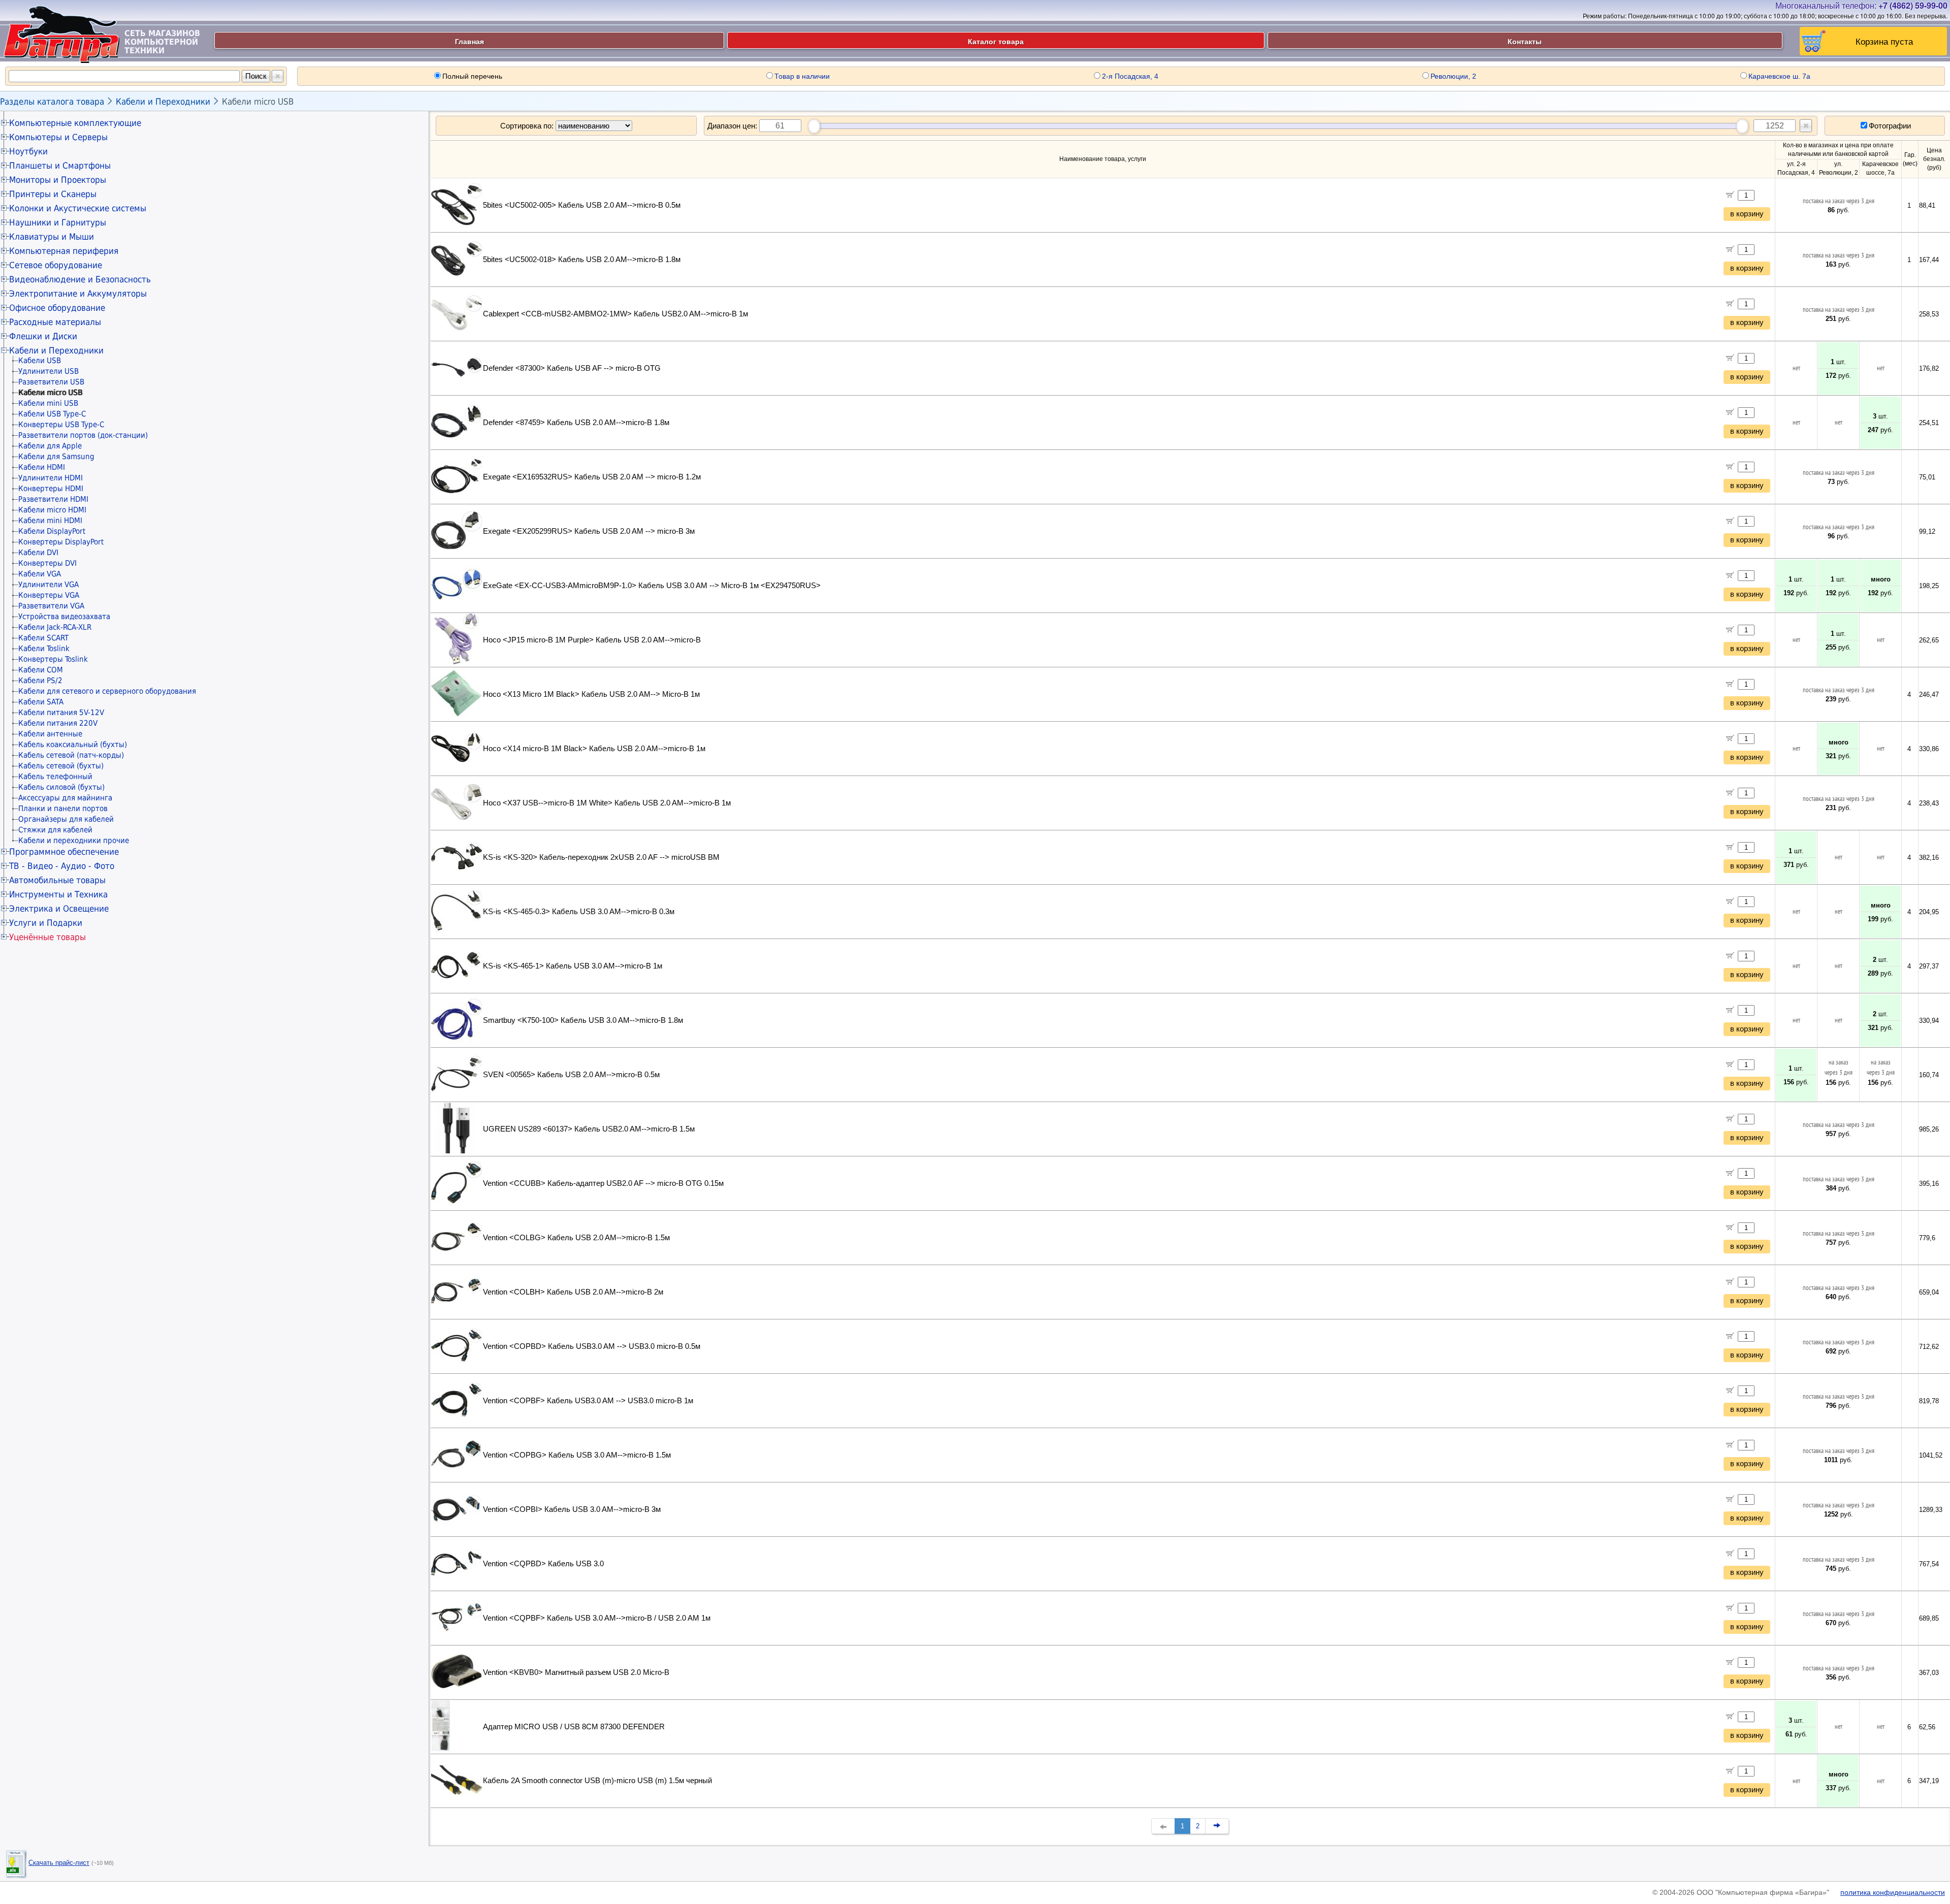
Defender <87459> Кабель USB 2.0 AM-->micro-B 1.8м (576, 423)
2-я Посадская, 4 (1130, 76)
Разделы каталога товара (52, 102)
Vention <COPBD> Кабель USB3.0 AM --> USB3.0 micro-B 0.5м (592, 1346)
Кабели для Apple (50, 446)
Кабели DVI (38, 553)
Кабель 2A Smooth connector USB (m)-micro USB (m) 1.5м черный (597, 1781)
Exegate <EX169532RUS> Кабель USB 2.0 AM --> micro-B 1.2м (592, 477)
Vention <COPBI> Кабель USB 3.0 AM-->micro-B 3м (572, 1509)
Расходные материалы (55, 322)
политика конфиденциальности (1893, 1892)
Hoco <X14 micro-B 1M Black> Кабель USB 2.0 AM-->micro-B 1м (594, 749)
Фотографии (1890, 126)
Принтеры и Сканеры (53, 194)
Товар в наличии (802, 76)
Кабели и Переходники (163, 102)
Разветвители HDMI (53, 499)
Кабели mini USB (48, 403)
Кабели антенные (50, 734)
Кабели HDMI (42, 467)
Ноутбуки (28, 151)
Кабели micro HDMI (52, 510)
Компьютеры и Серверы (58, 137)
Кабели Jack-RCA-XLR (55, 627)
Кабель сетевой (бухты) (61, 766)
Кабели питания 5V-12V (61, 713)
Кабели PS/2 (40, 681)
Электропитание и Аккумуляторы (78, 294)
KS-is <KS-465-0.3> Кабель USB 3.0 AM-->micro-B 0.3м (579, 912)
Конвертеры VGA (49, 595)
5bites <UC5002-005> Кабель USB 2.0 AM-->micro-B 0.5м (582, 205)
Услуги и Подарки (46, 923)
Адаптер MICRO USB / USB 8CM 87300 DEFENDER (574, 1727)
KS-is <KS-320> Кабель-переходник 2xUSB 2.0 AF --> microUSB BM (601, 857)
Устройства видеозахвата (64, 617)
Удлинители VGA (48, 585)
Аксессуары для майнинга (65, 798)
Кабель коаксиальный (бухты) (73, 745)
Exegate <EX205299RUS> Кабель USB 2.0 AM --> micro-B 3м (589, 531)
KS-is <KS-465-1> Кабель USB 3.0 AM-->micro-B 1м (573, 966)
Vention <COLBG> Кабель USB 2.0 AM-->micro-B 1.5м (576, 1238)
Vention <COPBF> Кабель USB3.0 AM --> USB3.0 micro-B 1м (588, 1401)
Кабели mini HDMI (50, 521)
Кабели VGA (40, 574)
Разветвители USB (51, 382)
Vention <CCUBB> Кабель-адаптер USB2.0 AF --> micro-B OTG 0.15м (603, 1183)
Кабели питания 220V (58, 723)
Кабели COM (41, 670)
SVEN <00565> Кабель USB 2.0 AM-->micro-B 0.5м (571, 1075)
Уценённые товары (47, 937)
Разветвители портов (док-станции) (83, 435)
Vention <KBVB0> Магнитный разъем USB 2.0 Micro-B (576, 1672)
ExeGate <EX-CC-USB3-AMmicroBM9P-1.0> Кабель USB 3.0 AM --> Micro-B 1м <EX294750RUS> (652, 586)
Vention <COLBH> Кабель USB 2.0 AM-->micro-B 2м (573, 1292)
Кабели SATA (41, 702)
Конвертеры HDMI (51, 489)
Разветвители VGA (51, 606)
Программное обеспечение (64, 852)
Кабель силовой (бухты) (61, 787)
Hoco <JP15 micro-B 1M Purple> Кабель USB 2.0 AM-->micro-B (592, 640)
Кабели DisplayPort (52, 531)
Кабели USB (40, 361)
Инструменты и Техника (58, 894)
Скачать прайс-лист (59, 1863)
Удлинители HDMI (51, 478)
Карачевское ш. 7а (1779, 76)
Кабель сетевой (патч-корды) (71, 755)
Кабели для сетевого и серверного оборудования (107, 691)
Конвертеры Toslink (53, 659)
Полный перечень (472, 76)
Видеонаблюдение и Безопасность (80, 279)
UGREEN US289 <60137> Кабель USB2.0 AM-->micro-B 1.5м (589, 1129)
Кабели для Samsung (56, 457)
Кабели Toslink (44, 649)
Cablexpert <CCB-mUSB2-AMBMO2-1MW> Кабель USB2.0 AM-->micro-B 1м (615, 314)
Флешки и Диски (43, 336)
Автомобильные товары (57, 880)
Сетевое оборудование (56, 265)
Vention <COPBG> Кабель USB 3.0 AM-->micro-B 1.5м (577, 1455)
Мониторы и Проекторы (58, 180)
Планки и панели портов (63, 809)
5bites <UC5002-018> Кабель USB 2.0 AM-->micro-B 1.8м (582, 260)
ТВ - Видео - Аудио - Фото (62, 866)
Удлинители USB (48, 371)
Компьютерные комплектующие (75, 123)
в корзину (1747, 214)
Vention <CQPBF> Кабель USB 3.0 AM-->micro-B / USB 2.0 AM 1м (597, 1618)
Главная (469, 41)
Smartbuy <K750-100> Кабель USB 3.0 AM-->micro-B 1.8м (583, 1020)
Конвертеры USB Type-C (61, 425)
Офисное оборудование (57, 308)
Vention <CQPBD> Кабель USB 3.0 (543, 1564)
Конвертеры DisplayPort (61, 542)
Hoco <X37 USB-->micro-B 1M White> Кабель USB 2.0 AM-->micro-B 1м (607, 803)
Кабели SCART (43, 638)
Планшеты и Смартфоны (60, 166)
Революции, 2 (1453, 76)
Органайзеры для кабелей (66, 819)
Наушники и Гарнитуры (58, 222)
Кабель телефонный (55, 777)
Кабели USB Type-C (52, 414)
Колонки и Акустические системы (78, 208)
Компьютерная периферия (64, 251)
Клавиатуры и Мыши (52, 237)
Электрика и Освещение (59, 909)
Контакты (1525, 41)
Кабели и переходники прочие (74, 841)
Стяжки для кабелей (55, 830)
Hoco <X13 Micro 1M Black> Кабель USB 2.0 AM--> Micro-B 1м (591, 694)
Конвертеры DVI (47, 563)
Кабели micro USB (258, 102)
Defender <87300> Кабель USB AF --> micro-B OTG (572, 368)
